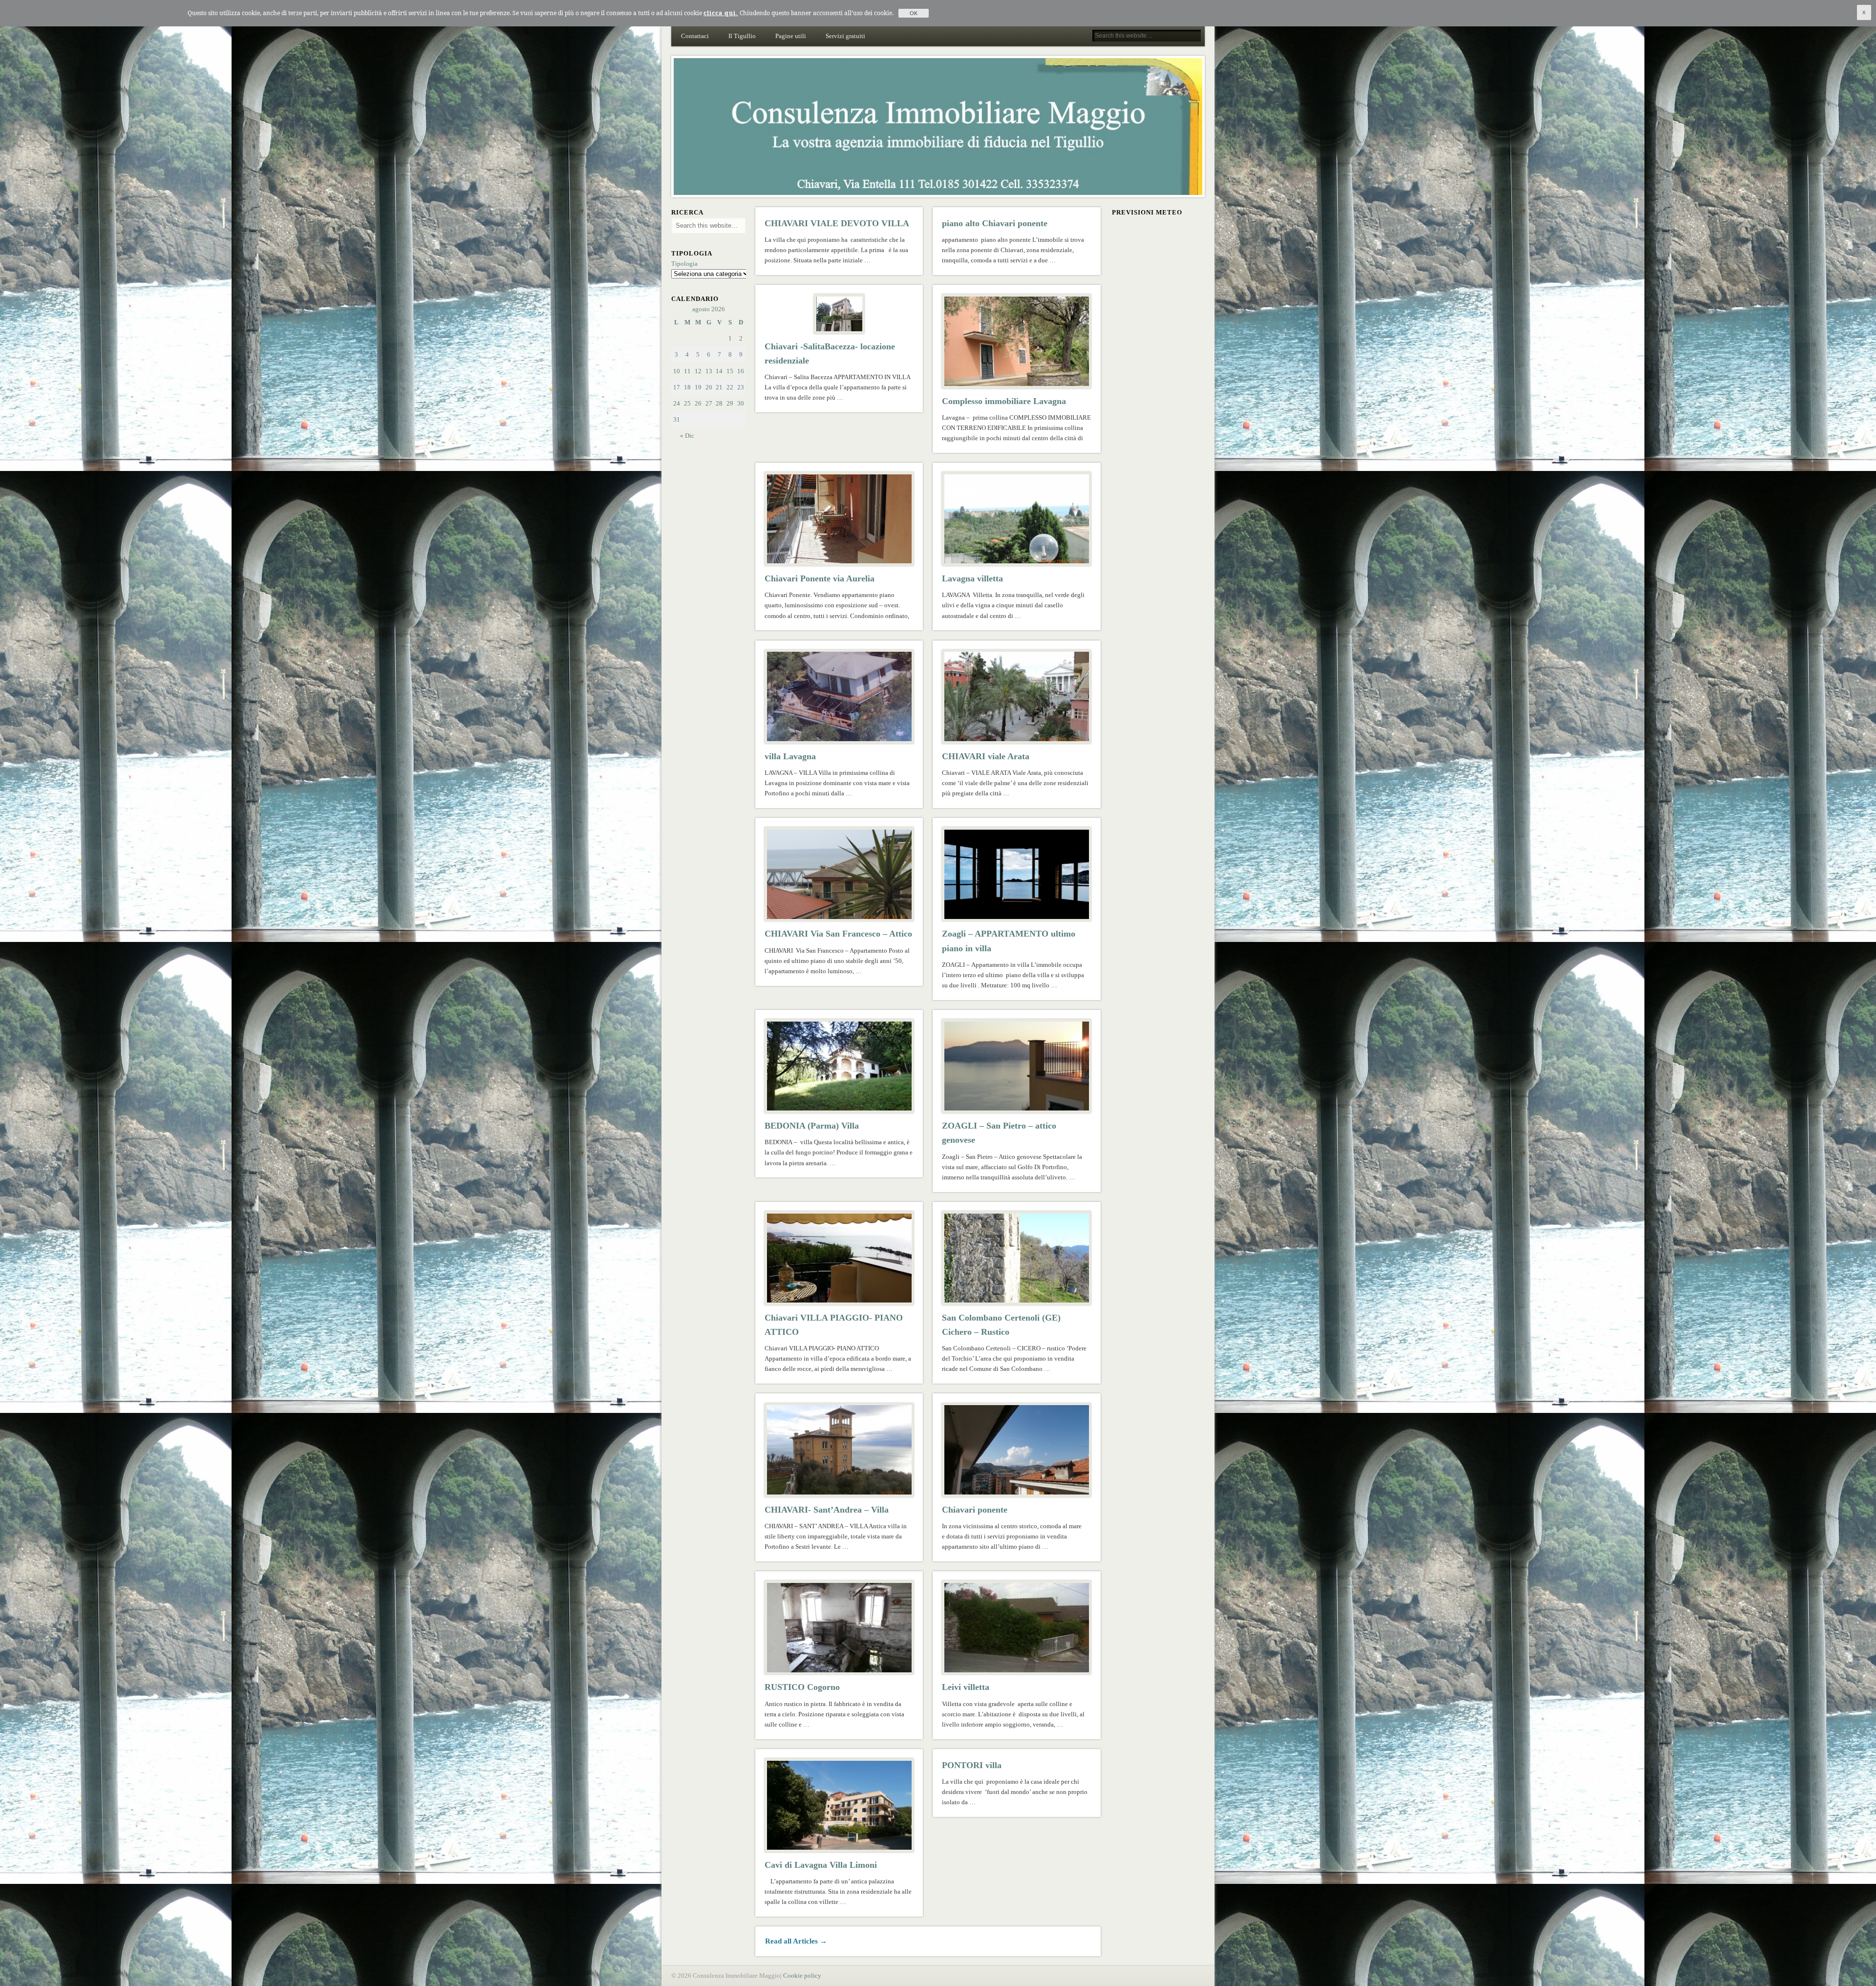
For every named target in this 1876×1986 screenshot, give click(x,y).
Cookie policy (802, 1975)
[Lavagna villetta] (1017, 519)
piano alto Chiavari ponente (995, 223)
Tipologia (684, 264)
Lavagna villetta (972, 578)
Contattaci (695, 36)
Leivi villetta (966, 1687)
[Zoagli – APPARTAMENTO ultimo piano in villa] (1017, 874)
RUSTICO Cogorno (802, 1687)
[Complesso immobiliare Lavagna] (1017, 341)
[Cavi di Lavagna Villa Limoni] (839, 1805)
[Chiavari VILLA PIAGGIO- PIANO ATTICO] (839, 1258)
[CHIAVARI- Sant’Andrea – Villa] (839, 1450)
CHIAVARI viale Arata (986, 756)
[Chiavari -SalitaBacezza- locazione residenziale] (839, 314)
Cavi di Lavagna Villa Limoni (821, 1865)
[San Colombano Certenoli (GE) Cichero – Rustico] (1017, 1258)
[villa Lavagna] (839, 697)
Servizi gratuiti (845, 36)
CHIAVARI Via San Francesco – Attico (838, 934)
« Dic (687, 436)
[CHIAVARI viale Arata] (1017, 697)
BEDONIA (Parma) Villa (812, 1126)
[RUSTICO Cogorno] (839, 1627)
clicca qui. (721, 13)
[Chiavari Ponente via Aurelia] (839, 519)
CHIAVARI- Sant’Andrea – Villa (827, 1510)
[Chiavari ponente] (1017, 1450)
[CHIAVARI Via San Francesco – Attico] (839, 874)
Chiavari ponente (975, 1510)
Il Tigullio (742, 36)
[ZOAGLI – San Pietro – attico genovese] (1017, 1066)
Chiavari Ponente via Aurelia (820, 578)
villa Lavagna (790, 756)
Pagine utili (791, 36)
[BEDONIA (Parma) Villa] (839, 1066)
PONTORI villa (972, 1765)
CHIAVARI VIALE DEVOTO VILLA (837, 223)
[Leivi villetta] (1017, 1627)
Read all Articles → (796, 1941)
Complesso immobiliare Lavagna (1004, 401)
